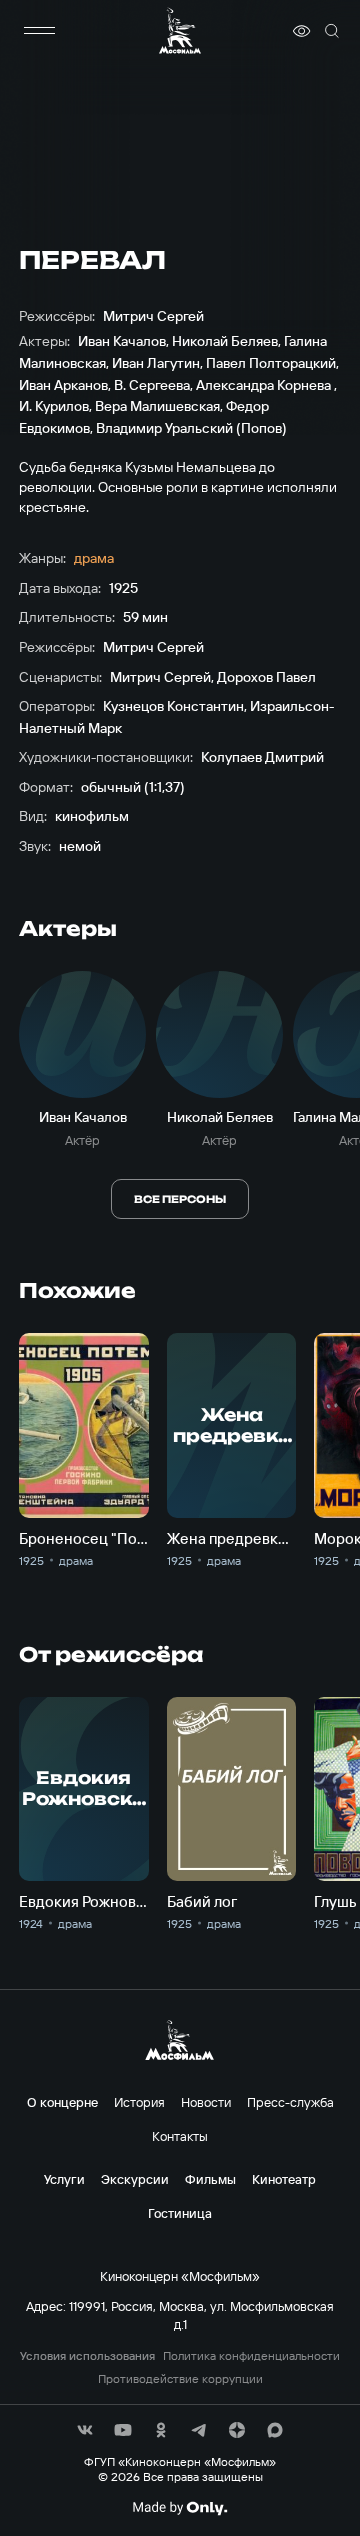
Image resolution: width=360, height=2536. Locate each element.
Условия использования (87, 2356)
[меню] (39, 31)
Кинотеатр (284, 2179)
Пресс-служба (290, 2102)
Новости (206, 2102)
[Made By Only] (179, 2508)
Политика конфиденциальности (251, 2356)
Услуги (64, 2179)
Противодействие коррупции (180, 2379)
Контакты (180, 2136)
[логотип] (180, 30)
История (139, 2102)
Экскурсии (135, 2179)
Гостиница (180, 2213)
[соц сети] (85, 2430)
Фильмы (210, 2179)
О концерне (62, 2102)
